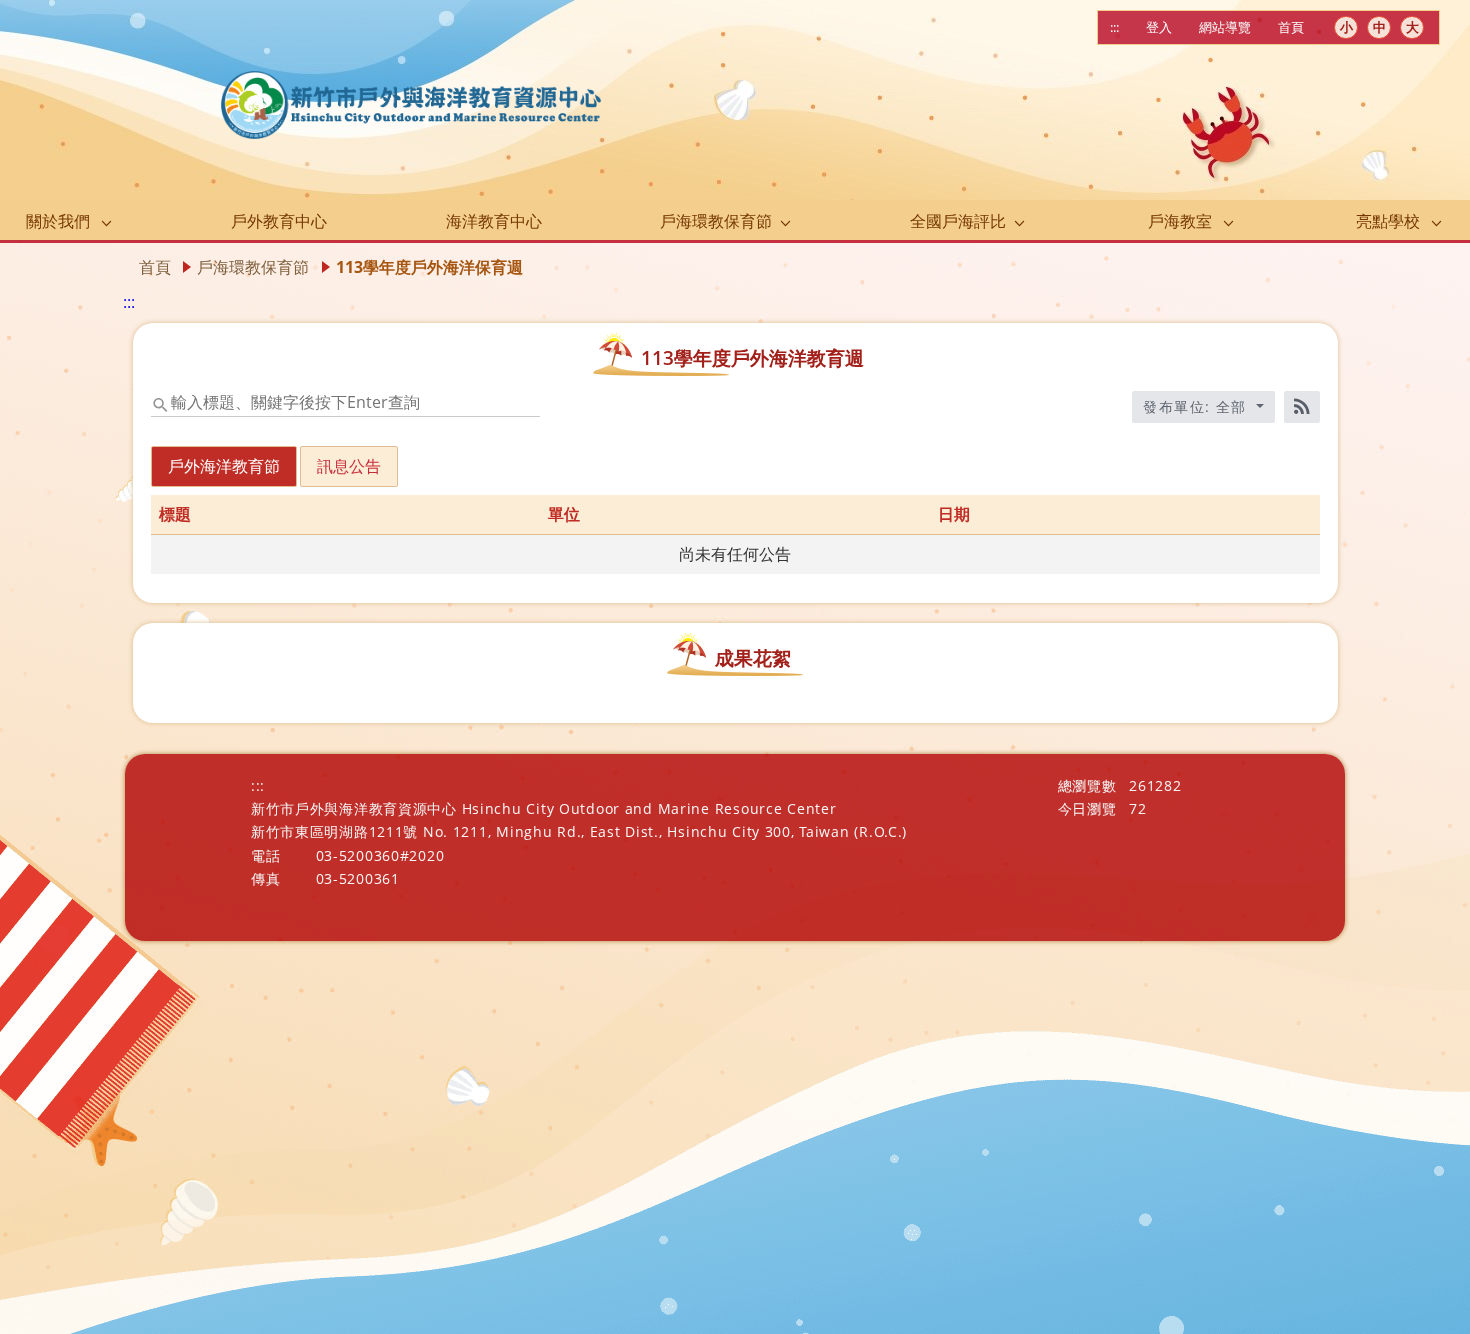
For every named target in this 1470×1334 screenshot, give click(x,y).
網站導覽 (1225, 27)
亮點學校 (1388, 221)
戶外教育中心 (279, 221)
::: (1114, 27)
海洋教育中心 (494, 221)
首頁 (1291, 27)
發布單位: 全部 (1197, 406)
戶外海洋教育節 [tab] (224, 466)
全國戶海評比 (958, 221)
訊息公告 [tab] (349, 466)
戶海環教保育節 (716, 221)
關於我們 (58, 221)
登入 (1159, 27)
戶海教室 (1180, 221)
